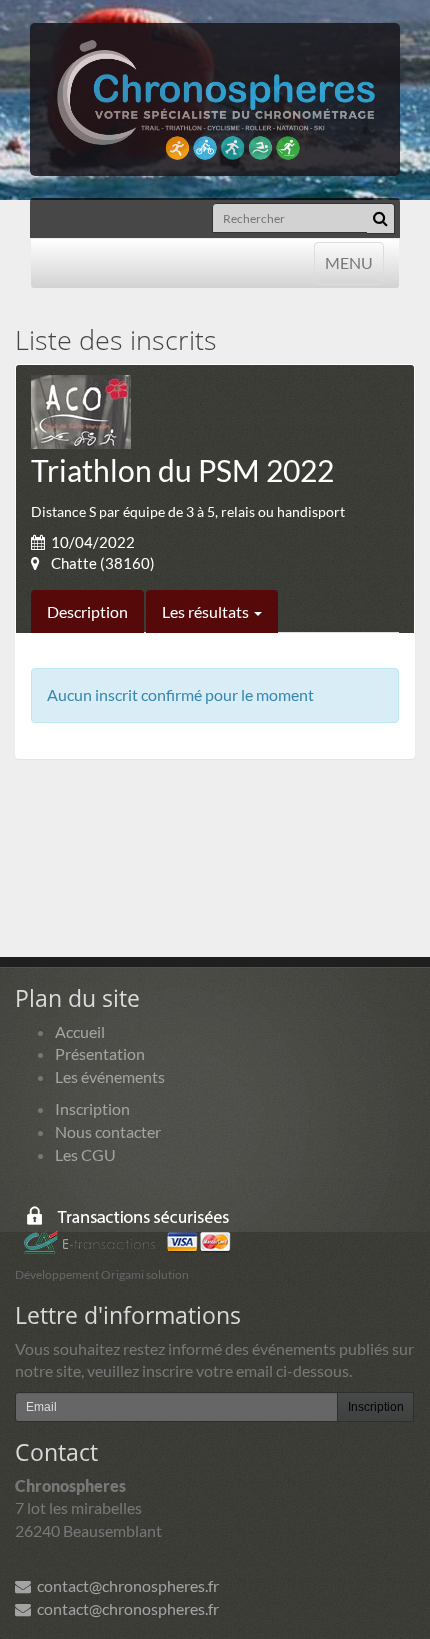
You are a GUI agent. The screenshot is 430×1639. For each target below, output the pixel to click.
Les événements (110, 1076)
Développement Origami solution (102, 1274)
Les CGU (85, 1154)
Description (87, 611)
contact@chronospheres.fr (125, 1585)
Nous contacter (108, 1131)
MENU (348, 262)
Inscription (92, 1108)
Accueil (80, 1031)
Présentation (100, 1053)
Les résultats (207, 611)
